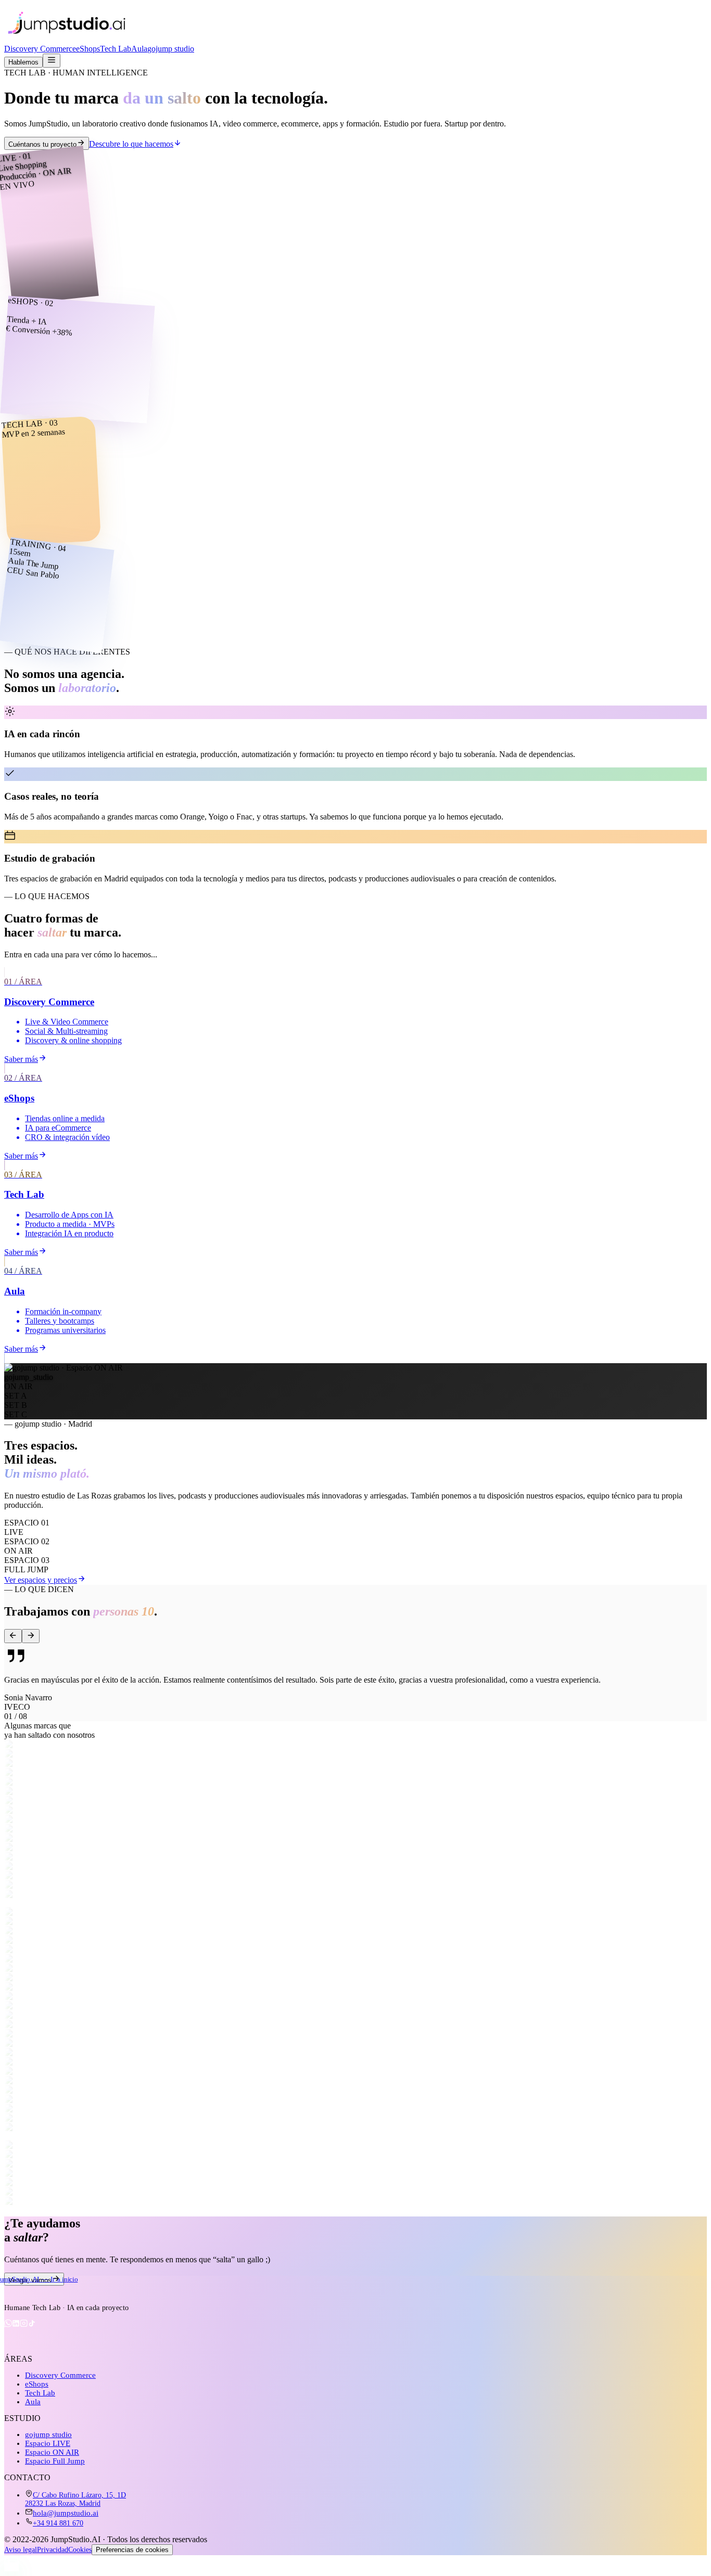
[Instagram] (24, 2325)
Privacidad (53, 2550)
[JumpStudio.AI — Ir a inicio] (67, 39)
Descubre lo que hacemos (131, 144)
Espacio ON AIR (52, 2452)
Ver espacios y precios (41, 1580)
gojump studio (171, 49)
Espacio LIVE (48, 2443)
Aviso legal (21, 2550)
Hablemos (23, 62)
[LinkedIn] (16, 2325)
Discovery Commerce (40, 49)
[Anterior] (13, 1636)
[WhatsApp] (8, 2325)
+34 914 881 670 (58, 2523)
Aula (139, 49)
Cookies (80, 2550)
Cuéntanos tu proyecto (42, 144)
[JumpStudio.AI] (93, 2293)
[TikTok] (31, 2325)
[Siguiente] (31, 1636)
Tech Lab (116, 49)
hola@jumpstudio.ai (66, 2513)
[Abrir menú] (52, 61)
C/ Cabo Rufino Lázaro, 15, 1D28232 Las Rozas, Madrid (75, 2499)
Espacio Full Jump (55, 2461)
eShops (88, 49)
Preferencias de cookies (132, 2550)
